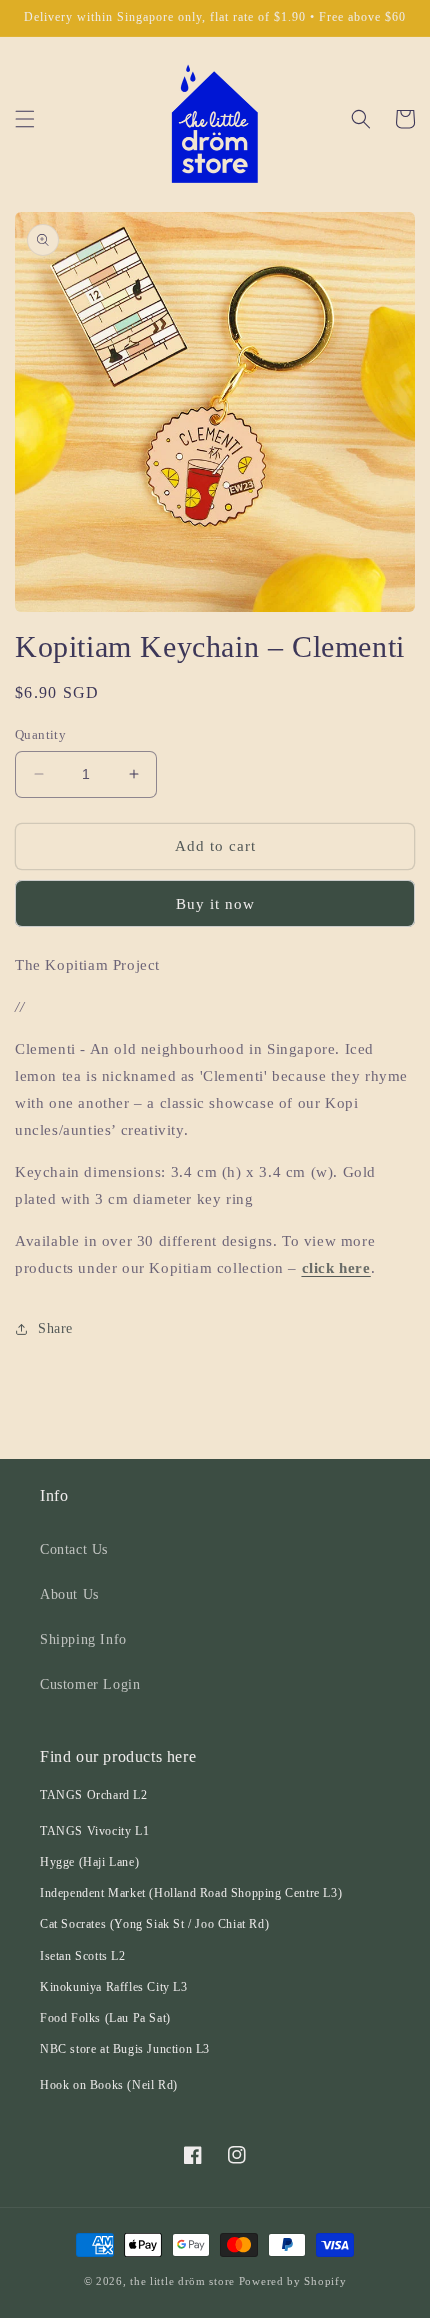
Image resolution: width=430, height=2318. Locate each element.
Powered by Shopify (293, 2281)
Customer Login (90, 1684)
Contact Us (74, 1549)
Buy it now (215, 904)
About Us (69, 1594)
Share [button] (55, 1328)
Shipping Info (83, 1639)
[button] (25, 119)
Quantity (40, 734)
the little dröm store (182, 2281)
